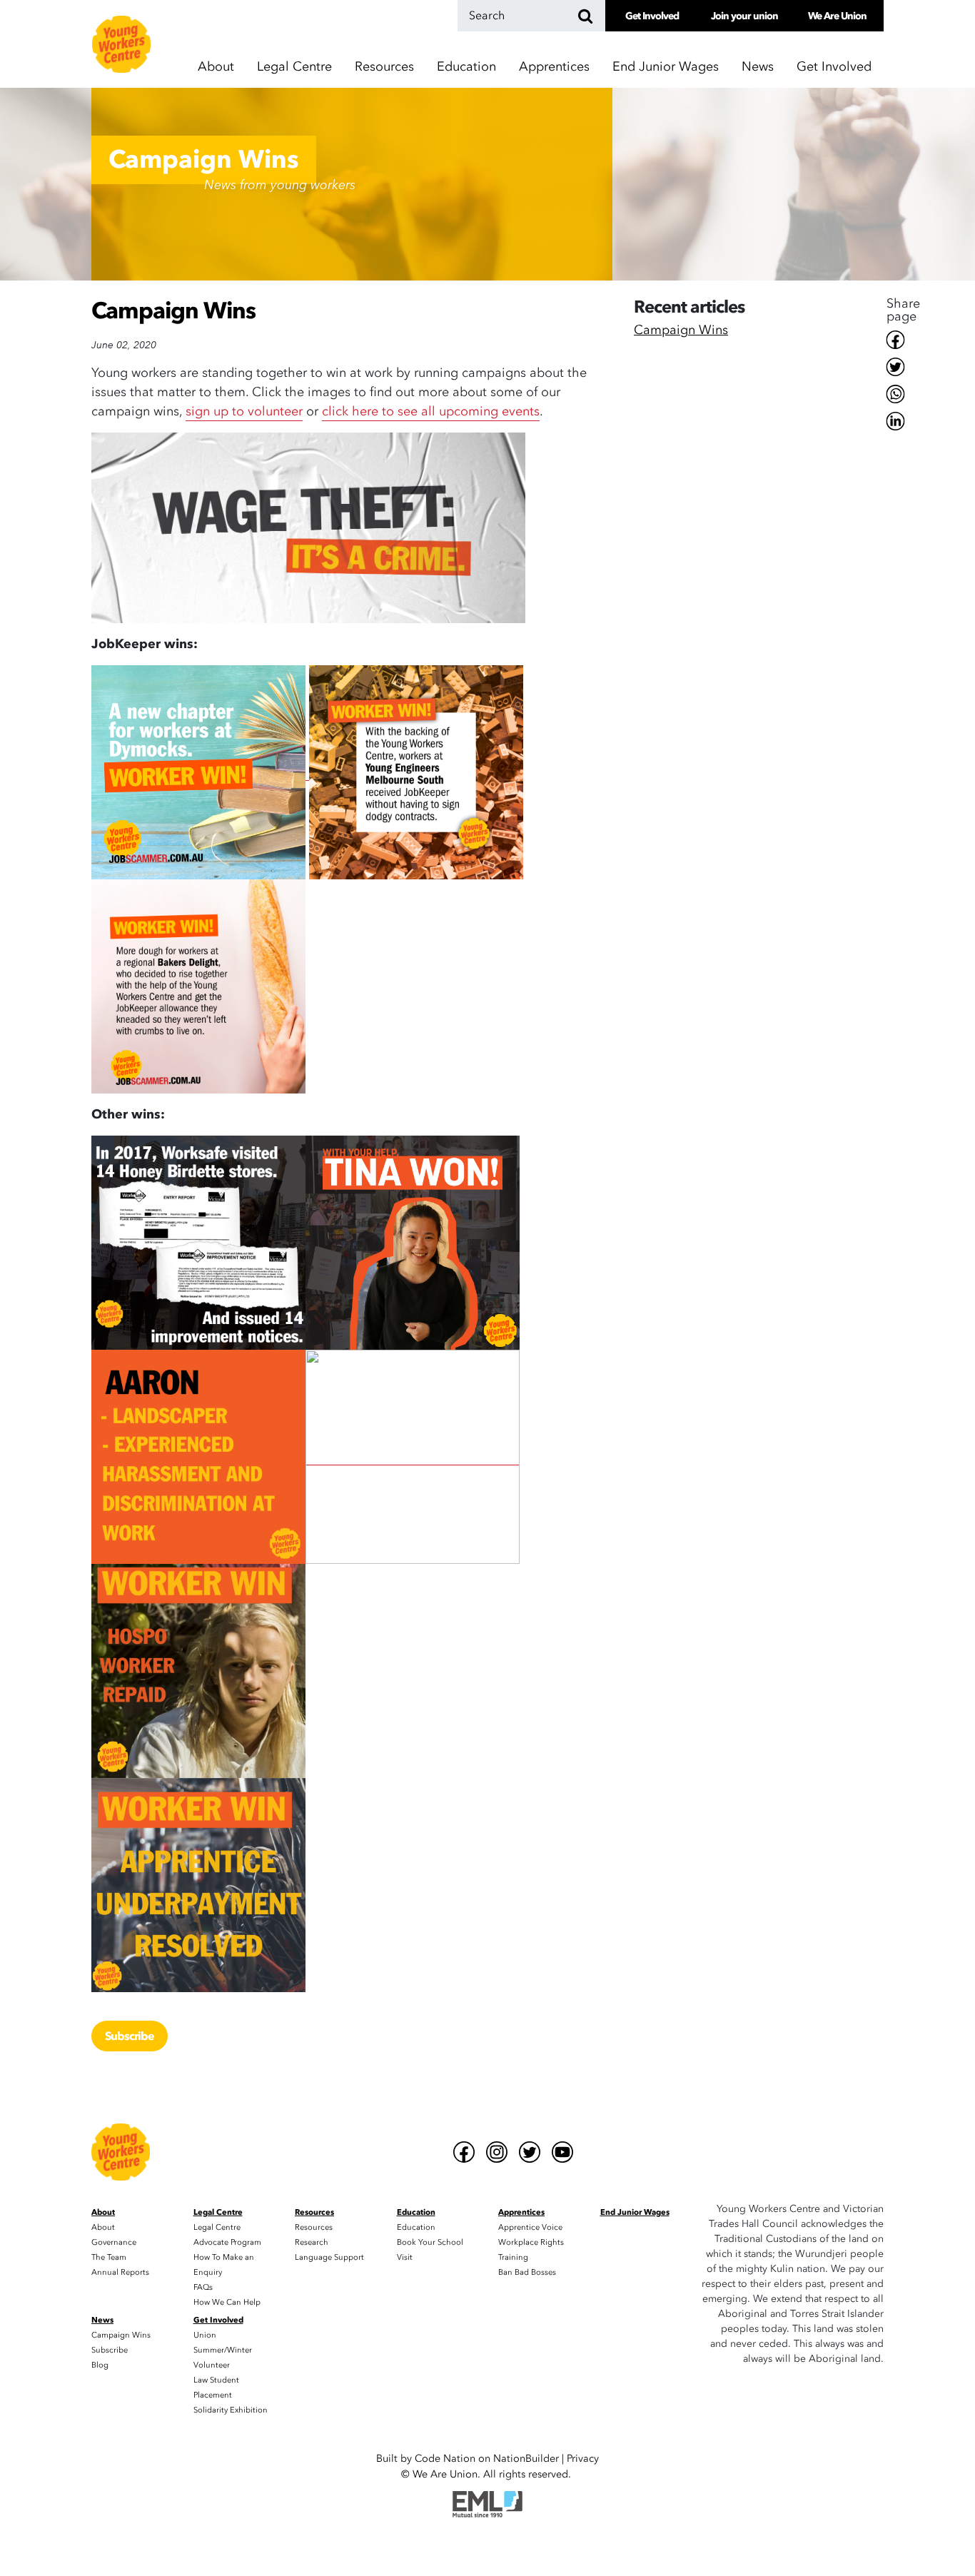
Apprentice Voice (530, 2227)
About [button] (216, 67)
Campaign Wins (681, 332)
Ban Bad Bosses (527, 2272)
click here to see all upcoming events (431, 411)
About (103, 2227)
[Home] (121, 44)
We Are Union (837, 16)
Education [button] (466, 67)
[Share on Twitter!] (903, 367)
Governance (114, 2242)
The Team (109, 2257)
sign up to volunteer (244, 411)
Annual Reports (120, 2272)
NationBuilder (526, 2459)
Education (416, 2227)
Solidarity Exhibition (231, 2410)
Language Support (329, 2257)
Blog (100, 2365)
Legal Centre (217, 2227)
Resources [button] (384, 67)
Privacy (583, 2459)
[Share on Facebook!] (903, 340)
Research (312, 2242)
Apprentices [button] (554, 67)
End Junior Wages (666, 67)
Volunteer (212, 2365)
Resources (314, 2227)
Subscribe (130, 2036)
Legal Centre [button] (294, 67)
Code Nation (445, 2459)
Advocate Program (227, 2242)
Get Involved (652, 16)
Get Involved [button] (834, 67)
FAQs (203, 2287)
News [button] (758, 67)
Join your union (744, 16)
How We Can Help (227, 2302)
